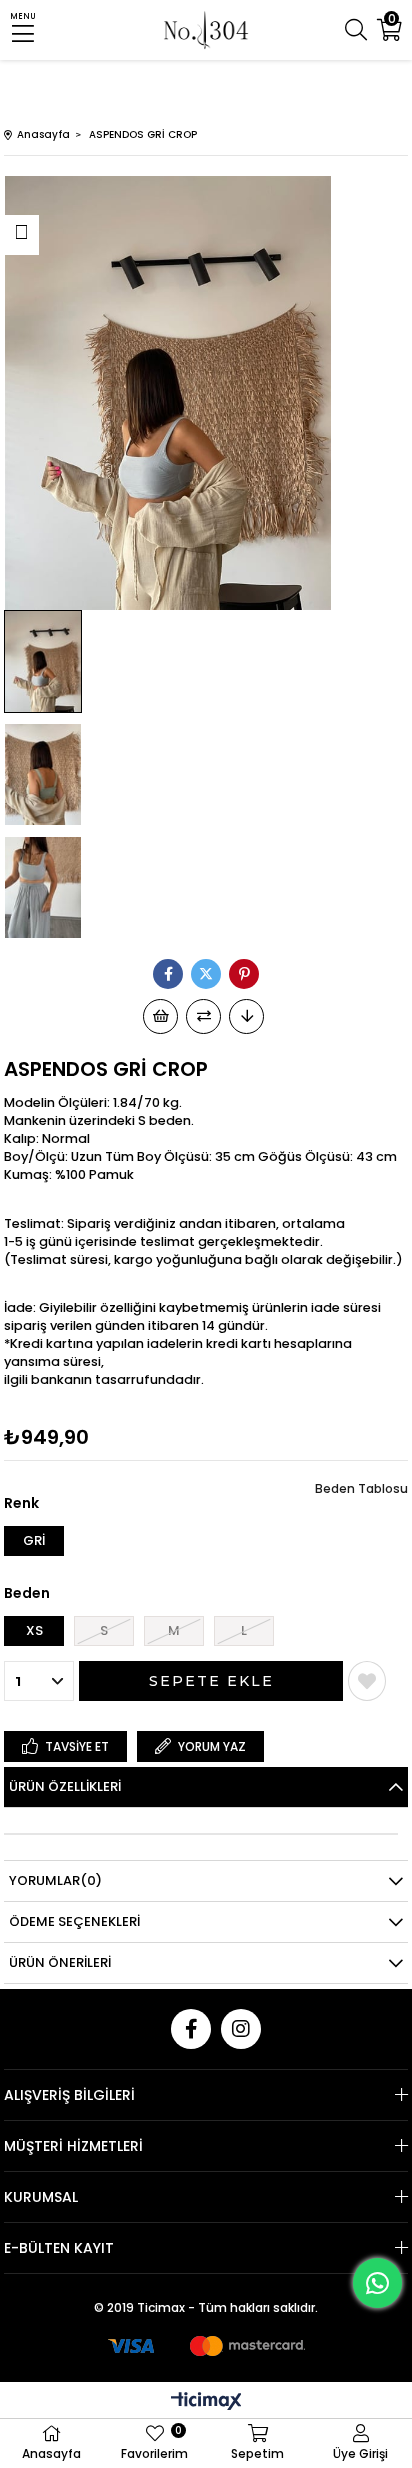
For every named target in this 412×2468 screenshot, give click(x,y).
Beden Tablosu (361, 1488)
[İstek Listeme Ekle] (160, 1016)
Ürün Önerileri (60, 1962)
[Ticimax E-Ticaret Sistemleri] (206, 2402)
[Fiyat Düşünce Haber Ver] (246, 1016)
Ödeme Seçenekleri (74, 1921)
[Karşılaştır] (203, 1016)
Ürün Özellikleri (65, 1786)
